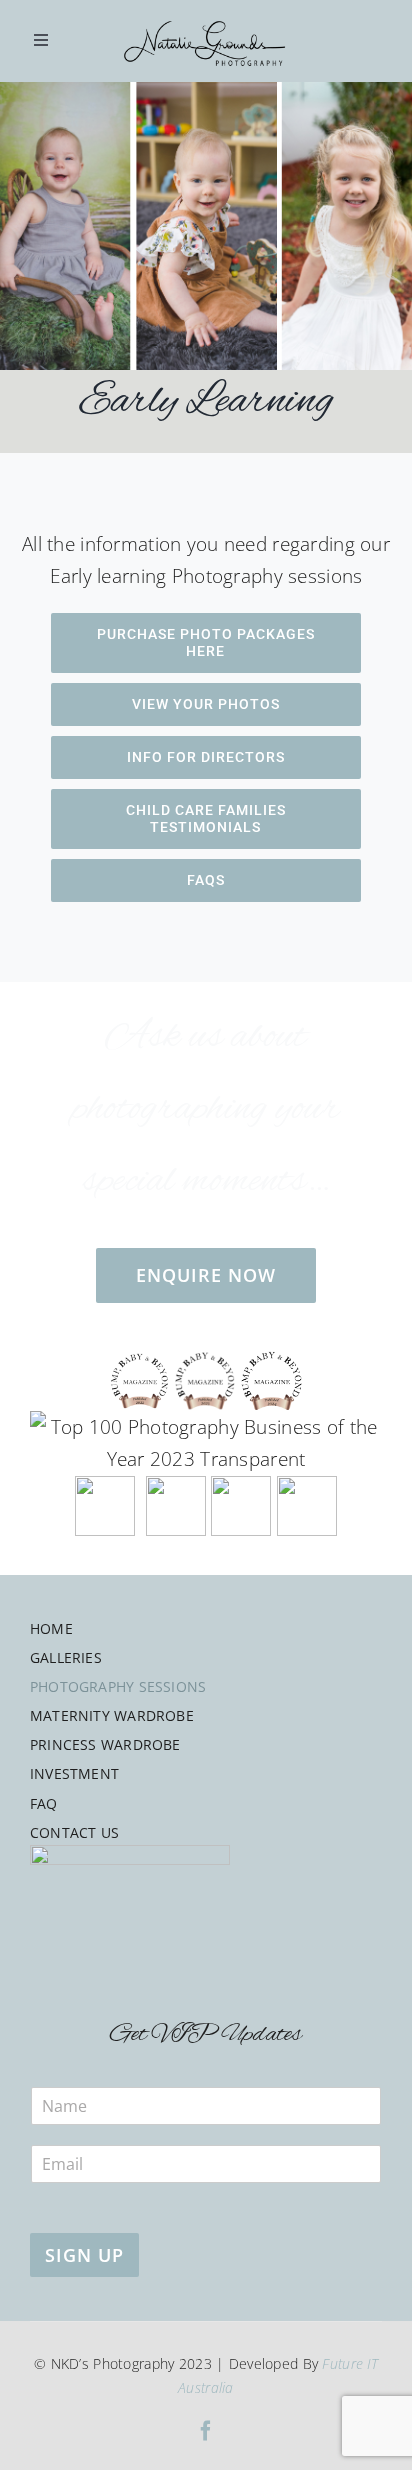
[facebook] (206, 2431)
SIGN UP (84, 2255)
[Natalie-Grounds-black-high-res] (206, 13)
